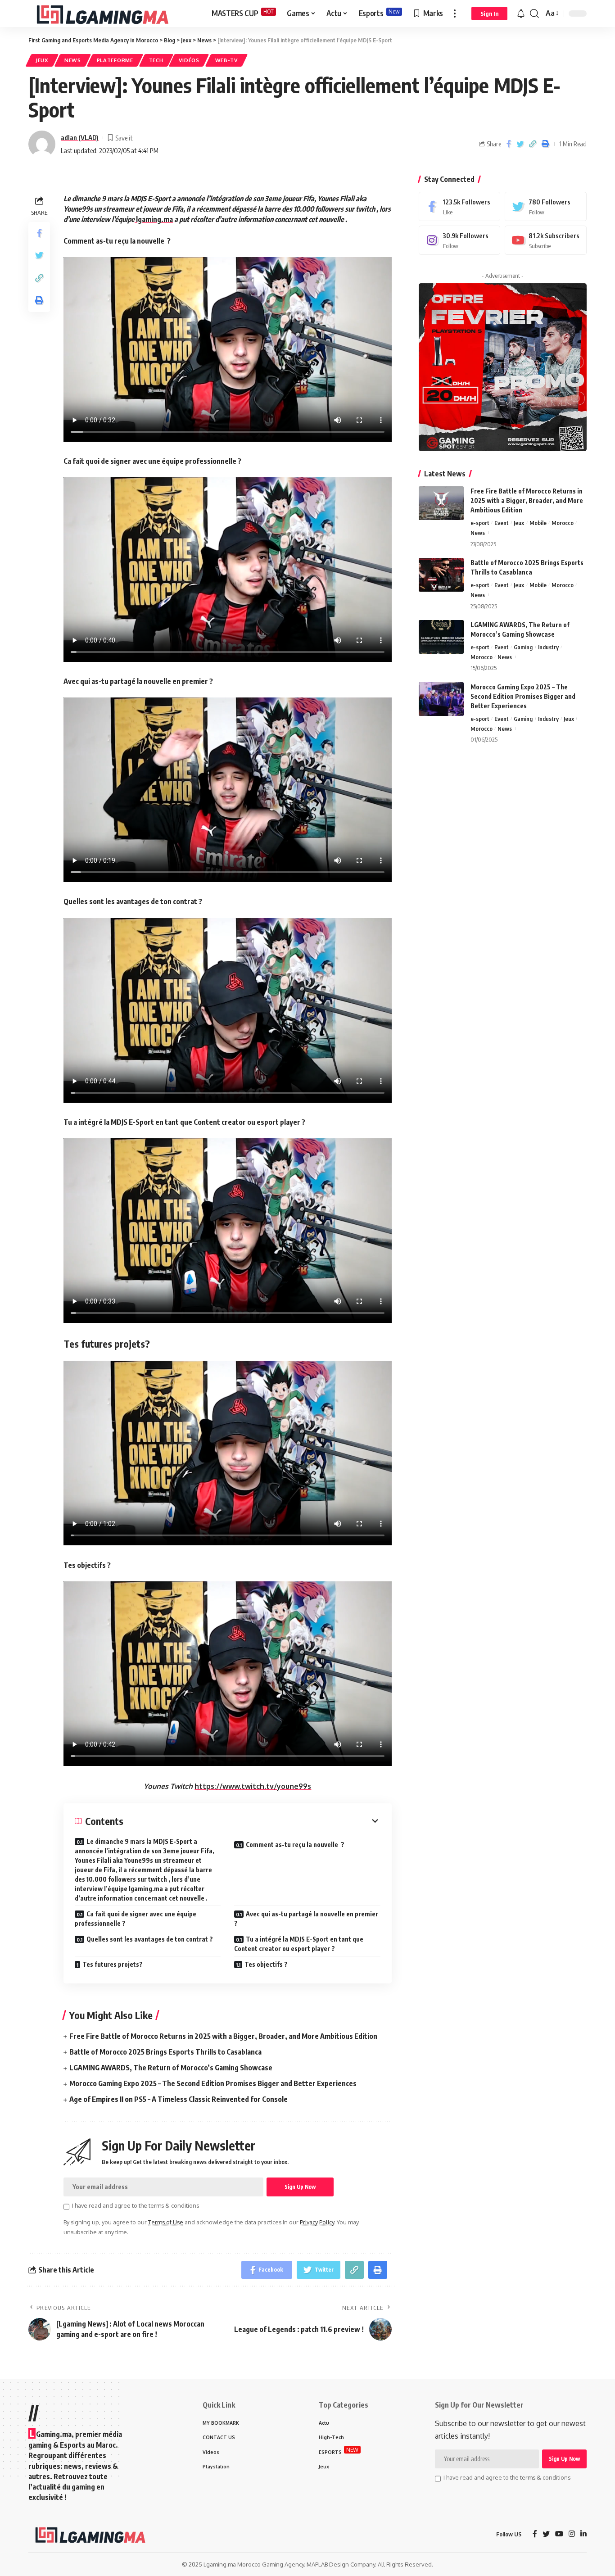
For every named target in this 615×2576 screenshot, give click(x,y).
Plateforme (115, 60)
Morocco (563, 523)
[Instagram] (460, 240)
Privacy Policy (317, 2222)
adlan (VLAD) (80, 137)
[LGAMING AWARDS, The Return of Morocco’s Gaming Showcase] (441, 637)
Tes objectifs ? (266, 1964)
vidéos (189, 60)
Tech (156, 60)
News (73, 60)
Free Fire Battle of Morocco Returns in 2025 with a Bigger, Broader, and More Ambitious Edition (223, 2036)
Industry (548, 647)
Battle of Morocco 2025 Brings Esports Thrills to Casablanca (165, 2052)
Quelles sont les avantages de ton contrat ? (150, 1939)
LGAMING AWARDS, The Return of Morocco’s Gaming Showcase (171, 2068)
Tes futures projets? (113, 1964)
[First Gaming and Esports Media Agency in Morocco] (113, 14)
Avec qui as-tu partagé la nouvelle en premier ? (306, 1919)
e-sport (480, 523)
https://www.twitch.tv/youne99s (253, 1786)
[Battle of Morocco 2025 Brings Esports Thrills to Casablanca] (441, 575)
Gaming (523, 647)
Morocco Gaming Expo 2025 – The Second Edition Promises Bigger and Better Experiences (213, 2083)
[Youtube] (546, 240)
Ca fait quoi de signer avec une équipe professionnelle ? (136, 1919)
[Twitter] (546, 206)
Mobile (538, 523)
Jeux (42, 60)
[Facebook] (460, 206)
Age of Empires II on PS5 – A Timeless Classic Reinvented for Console (179, 2099)
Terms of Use (166, 2222)
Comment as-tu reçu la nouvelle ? (295, 1845)
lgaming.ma (154, 219)
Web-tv (226, 60)
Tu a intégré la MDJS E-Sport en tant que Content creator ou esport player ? (299, 1944)
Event (502, 523)
